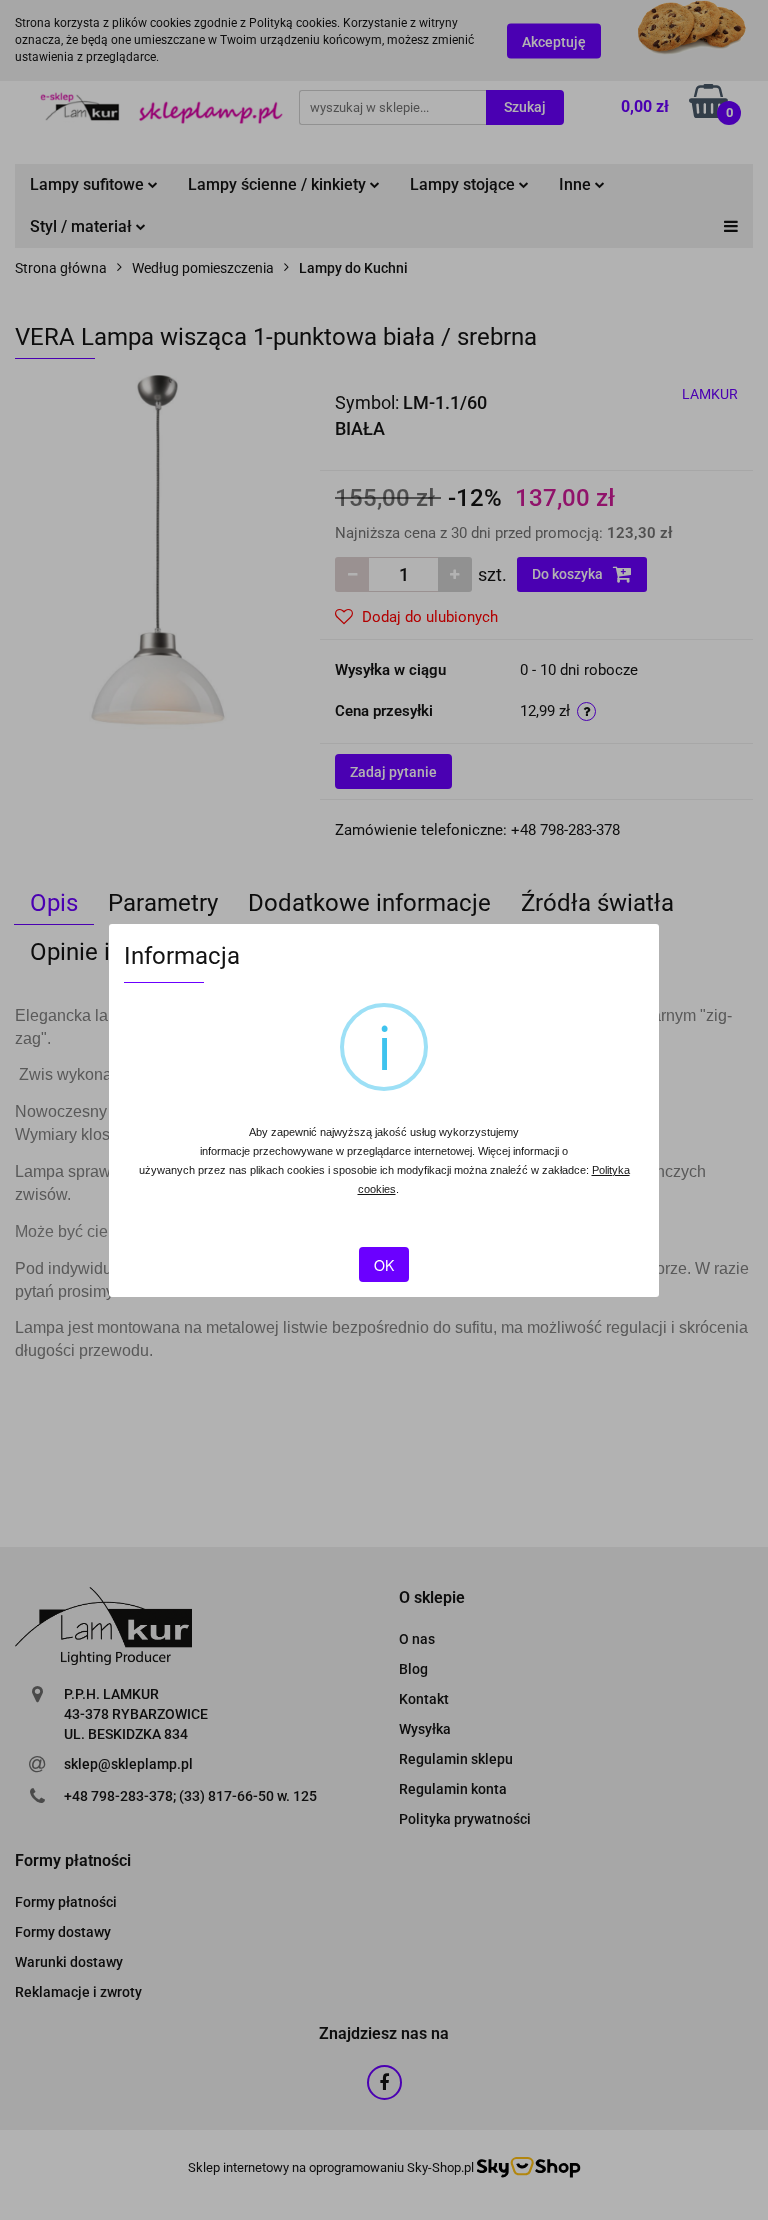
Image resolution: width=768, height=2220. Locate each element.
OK (384, 1265)
